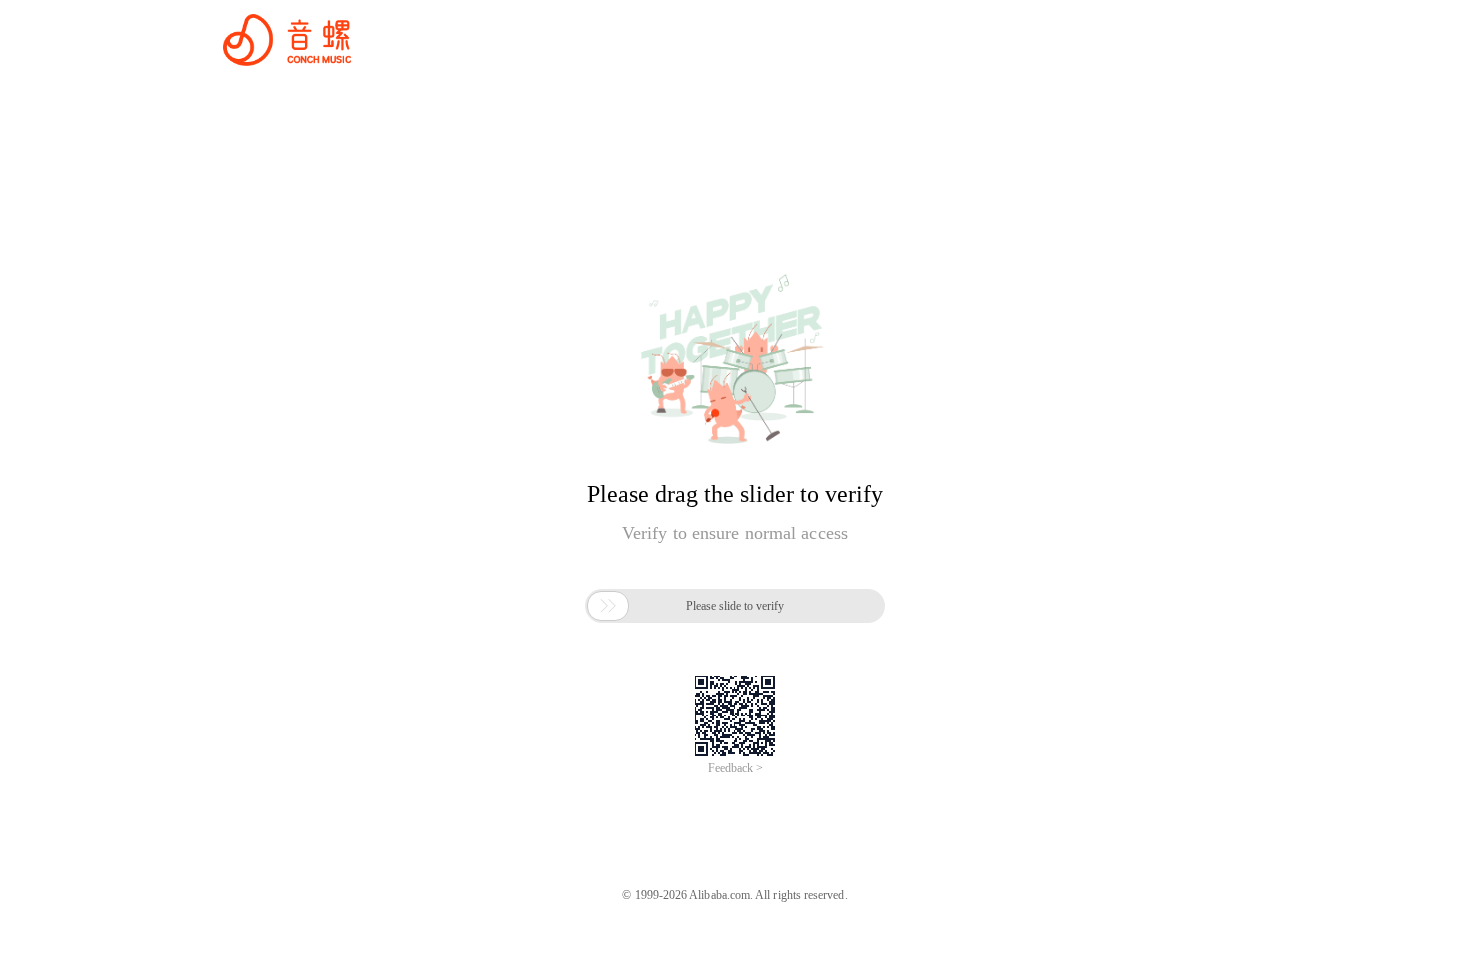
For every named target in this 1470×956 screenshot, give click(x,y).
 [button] (608, 606)
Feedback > (735, 768)
